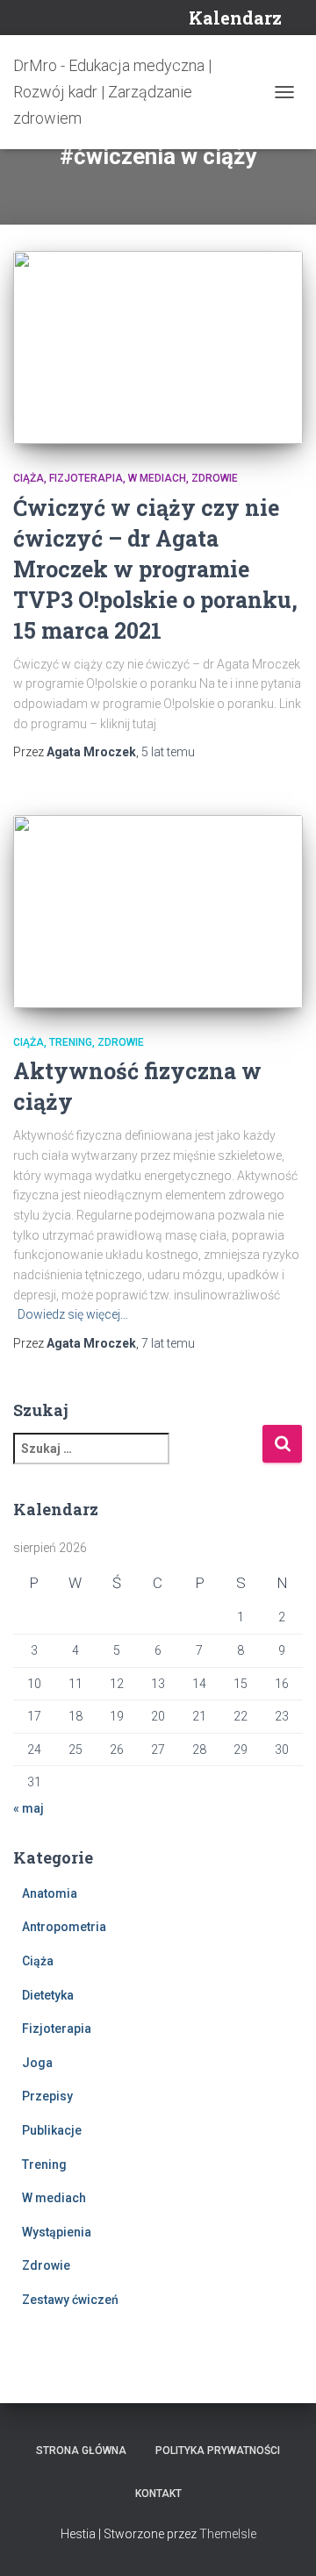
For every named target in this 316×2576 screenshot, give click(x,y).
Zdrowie (215, 478)
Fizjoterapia (86, 478)
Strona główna (81, 2451)
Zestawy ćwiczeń (70, 2300)
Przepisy (47, 2096)
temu (168, 752)
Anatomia (50, 1893)
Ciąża (29, 478)
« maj (29, 1808)
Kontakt (158, 2494)
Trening (71, 1042)
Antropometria (64, 1927)
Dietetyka (48, 1995)
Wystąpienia (57, 2232)
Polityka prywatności (218, 2451)
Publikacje (52, 2130)
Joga (37, 2063)
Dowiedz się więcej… (73, 1314)
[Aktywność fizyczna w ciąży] (158, 912)
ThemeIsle (228, 2534)
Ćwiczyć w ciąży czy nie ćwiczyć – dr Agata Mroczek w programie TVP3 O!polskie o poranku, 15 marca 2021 (155, 569)
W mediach (157, 478)
